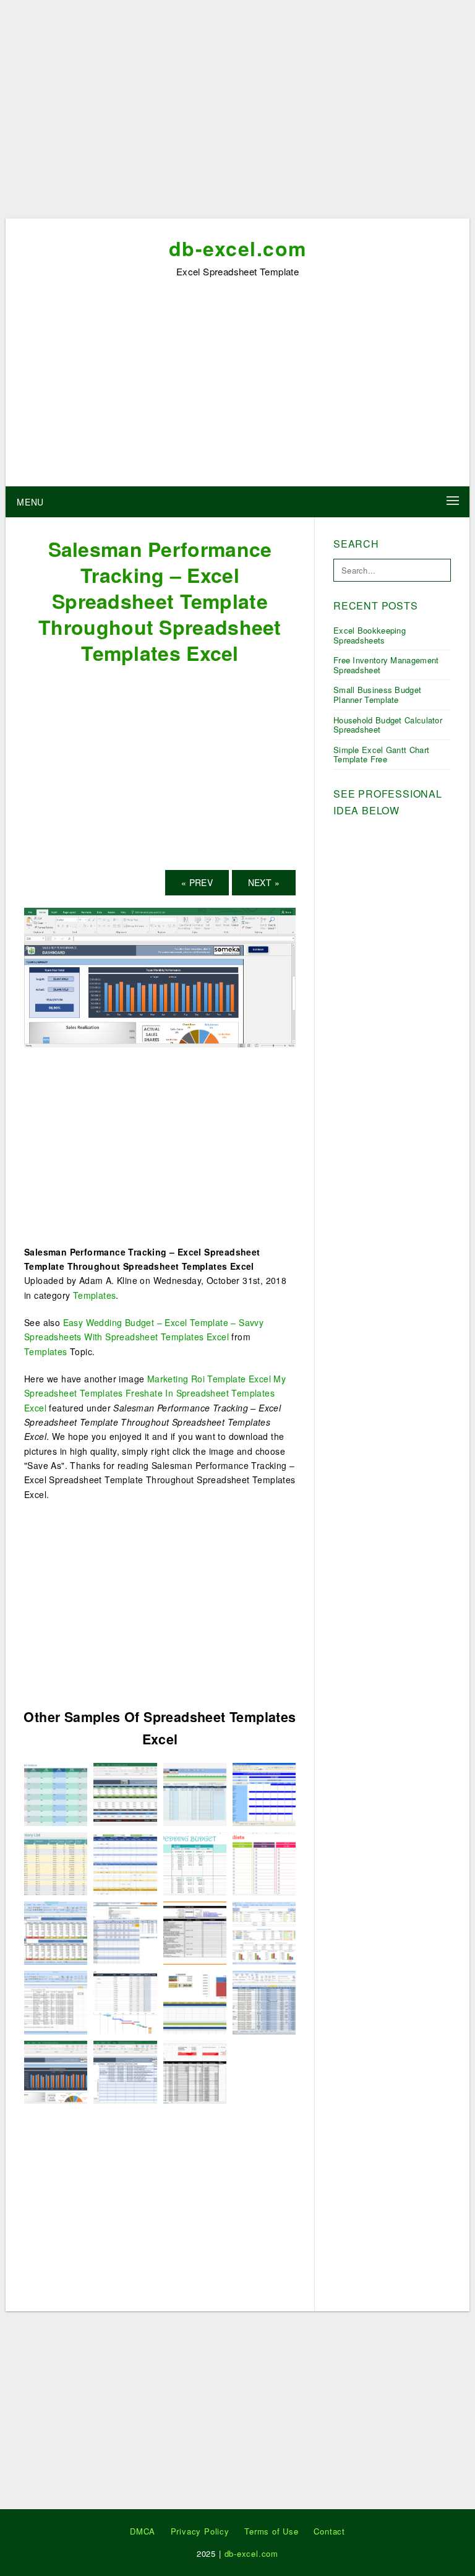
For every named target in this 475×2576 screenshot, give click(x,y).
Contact (329, 2531)
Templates (95, 1295)
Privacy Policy (200, 2531)
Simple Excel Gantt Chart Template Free (381, 755)
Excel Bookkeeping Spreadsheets (370, 635)
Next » (264, 882)
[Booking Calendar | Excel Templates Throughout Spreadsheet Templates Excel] (264, 1793)
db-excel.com (238, 248)
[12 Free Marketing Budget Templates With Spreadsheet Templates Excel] (125, 1863)
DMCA (143, 2531)
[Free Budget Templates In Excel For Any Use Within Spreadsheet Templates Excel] (195, 2001)
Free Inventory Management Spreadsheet (386, 665)
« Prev (197, 882)
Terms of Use (272, 2531)
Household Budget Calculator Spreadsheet (388, 725)
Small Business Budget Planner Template (377, 695)
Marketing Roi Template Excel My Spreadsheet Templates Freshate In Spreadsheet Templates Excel (155, 1393)
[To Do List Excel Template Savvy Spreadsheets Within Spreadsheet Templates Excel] (264, 1863)
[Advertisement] (237, 113)
